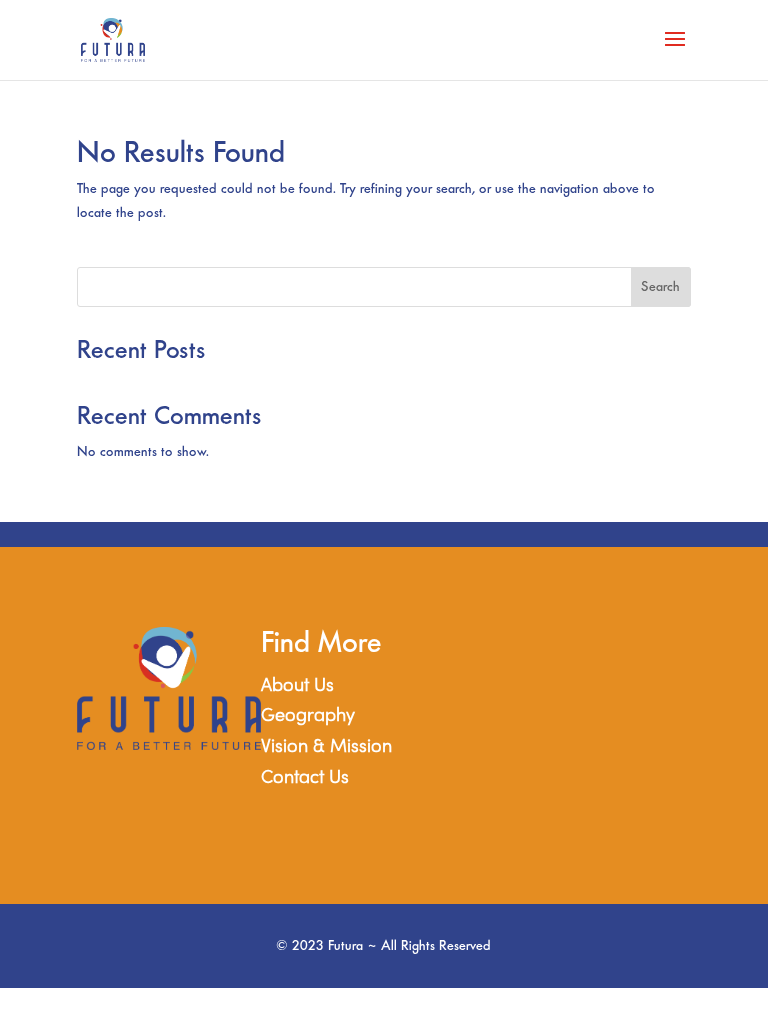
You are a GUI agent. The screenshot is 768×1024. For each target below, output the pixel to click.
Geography (308, 716)
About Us (297, 686)
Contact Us (305, 778)
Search (660, 286)
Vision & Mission (326, 747)
